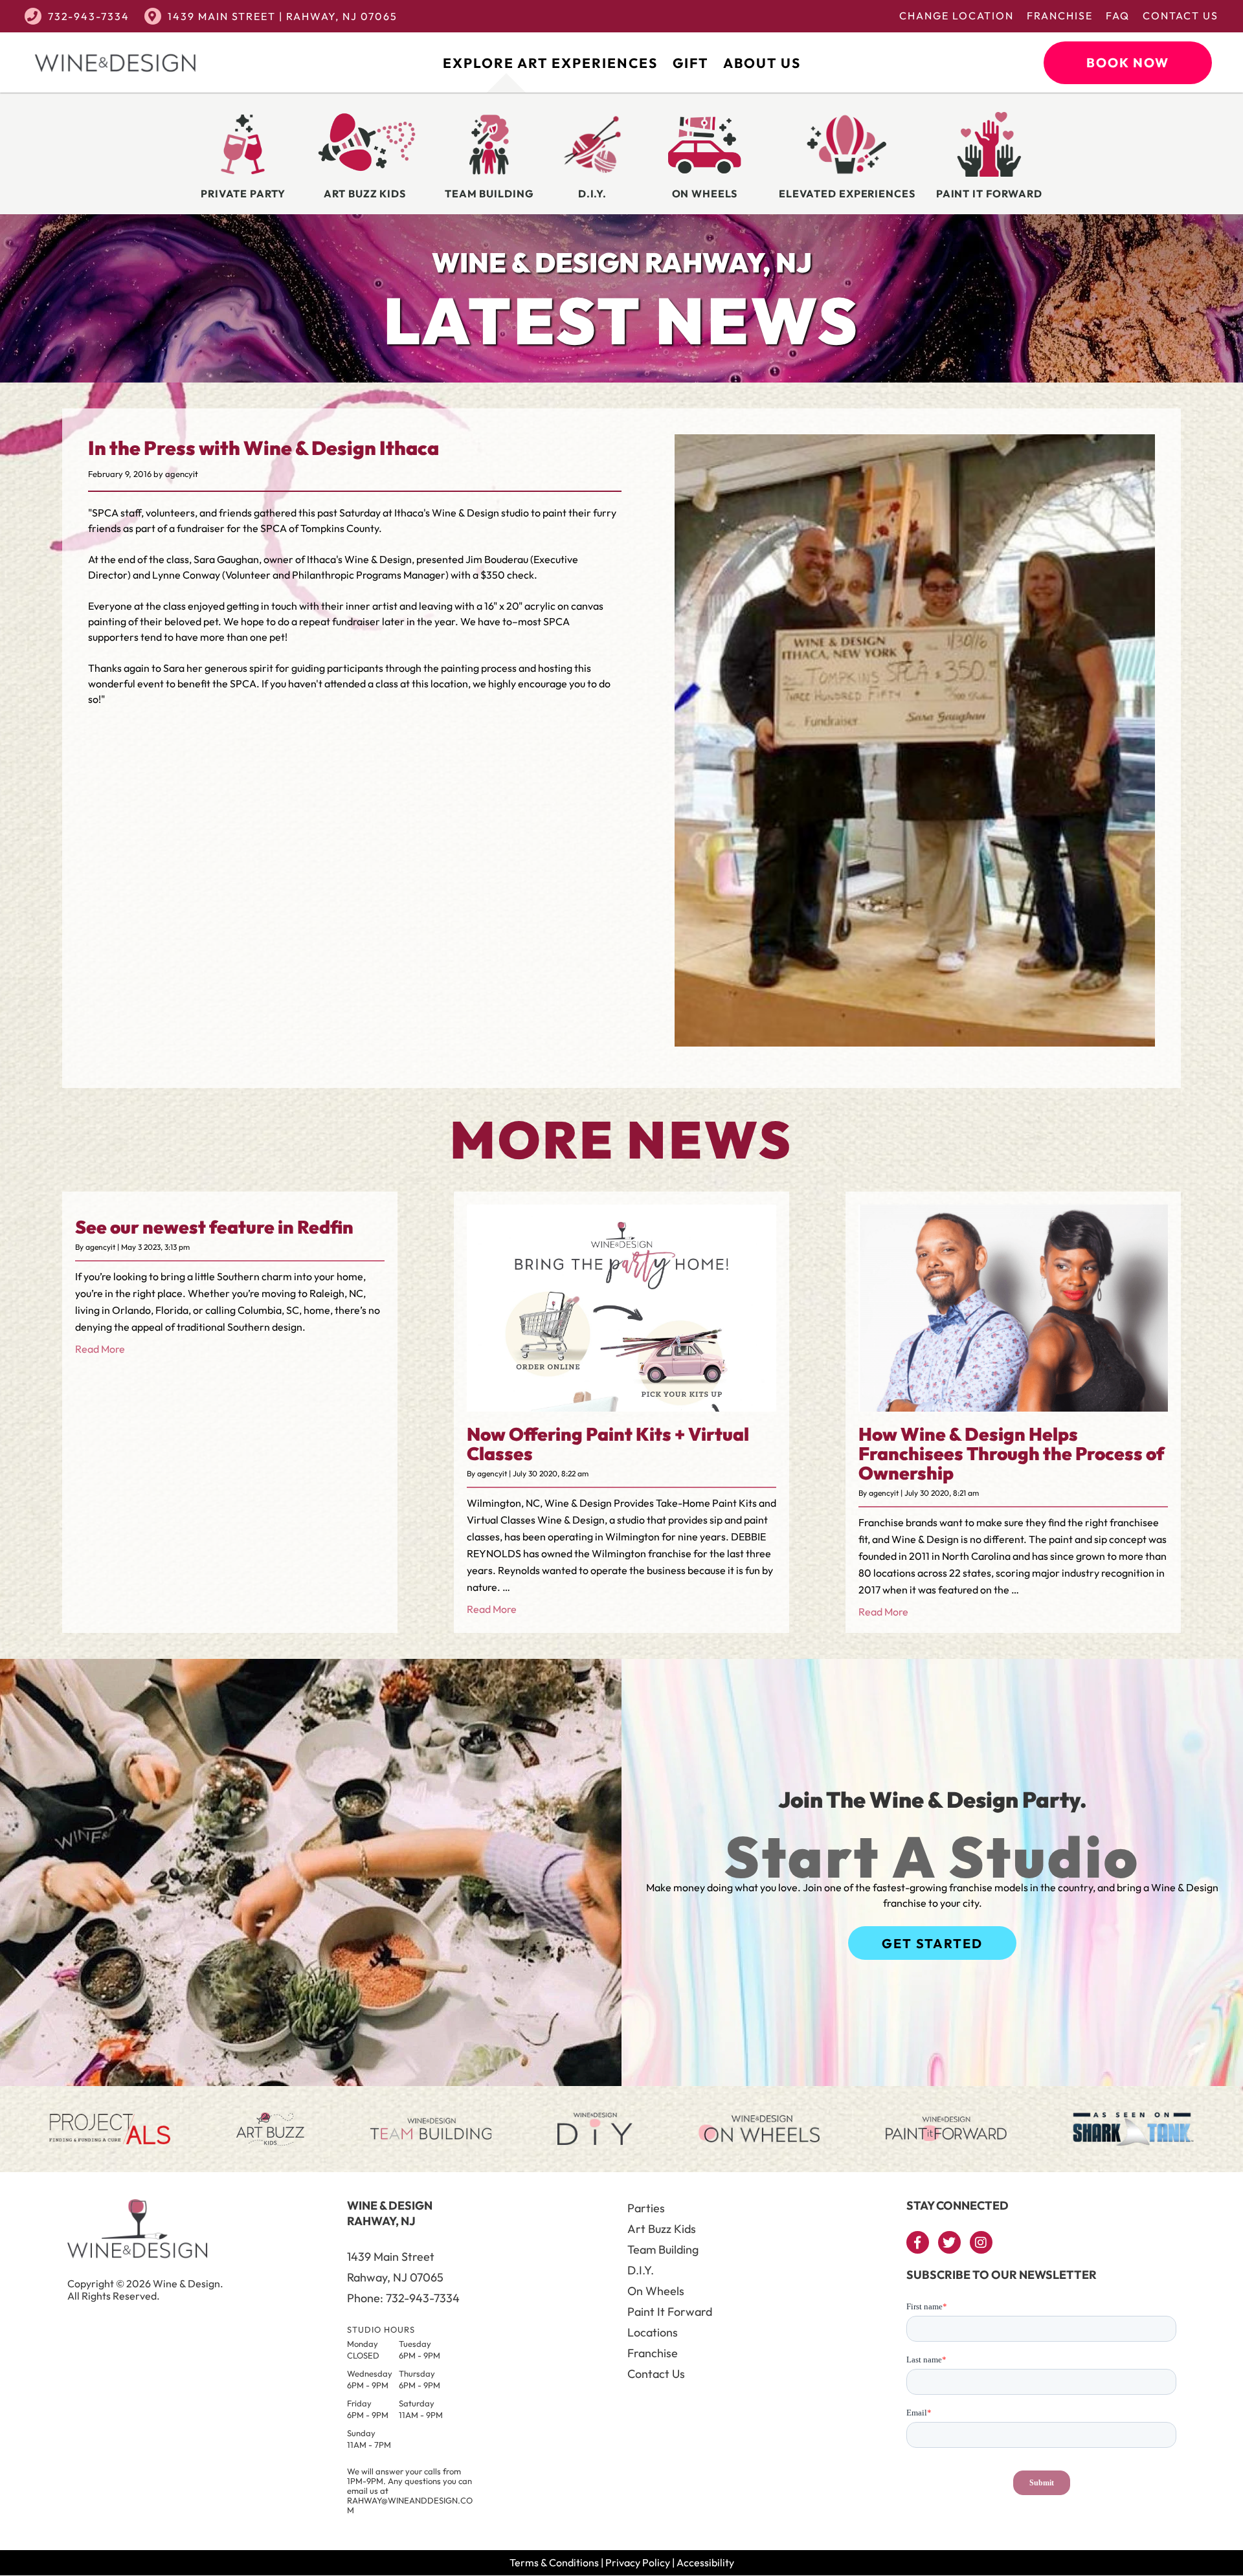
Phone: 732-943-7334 (403, 2298)
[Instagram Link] (981, 2242)
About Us (762, 63)
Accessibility (705, 2562)
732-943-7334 (89, 16)
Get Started (932, 1943)
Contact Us (1181, 16)
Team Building (663, 2249)
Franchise (1060, 16)
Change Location (957, 16)
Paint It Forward (670, 2312)
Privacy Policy (638, 2562)
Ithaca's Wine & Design (447, 513)
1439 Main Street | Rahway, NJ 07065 (283, 16)
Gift (690, 63)
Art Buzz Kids (662, 2229)
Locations (653, 2332)
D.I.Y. (641, 2270)
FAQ (1118, 16)
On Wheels (656, 2291)
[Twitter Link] (949, 2242)
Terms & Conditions (554, 2562)
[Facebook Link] (918, 2242)
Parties (646, 2208)
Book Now (1128, 62)
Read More (100, 1349)
